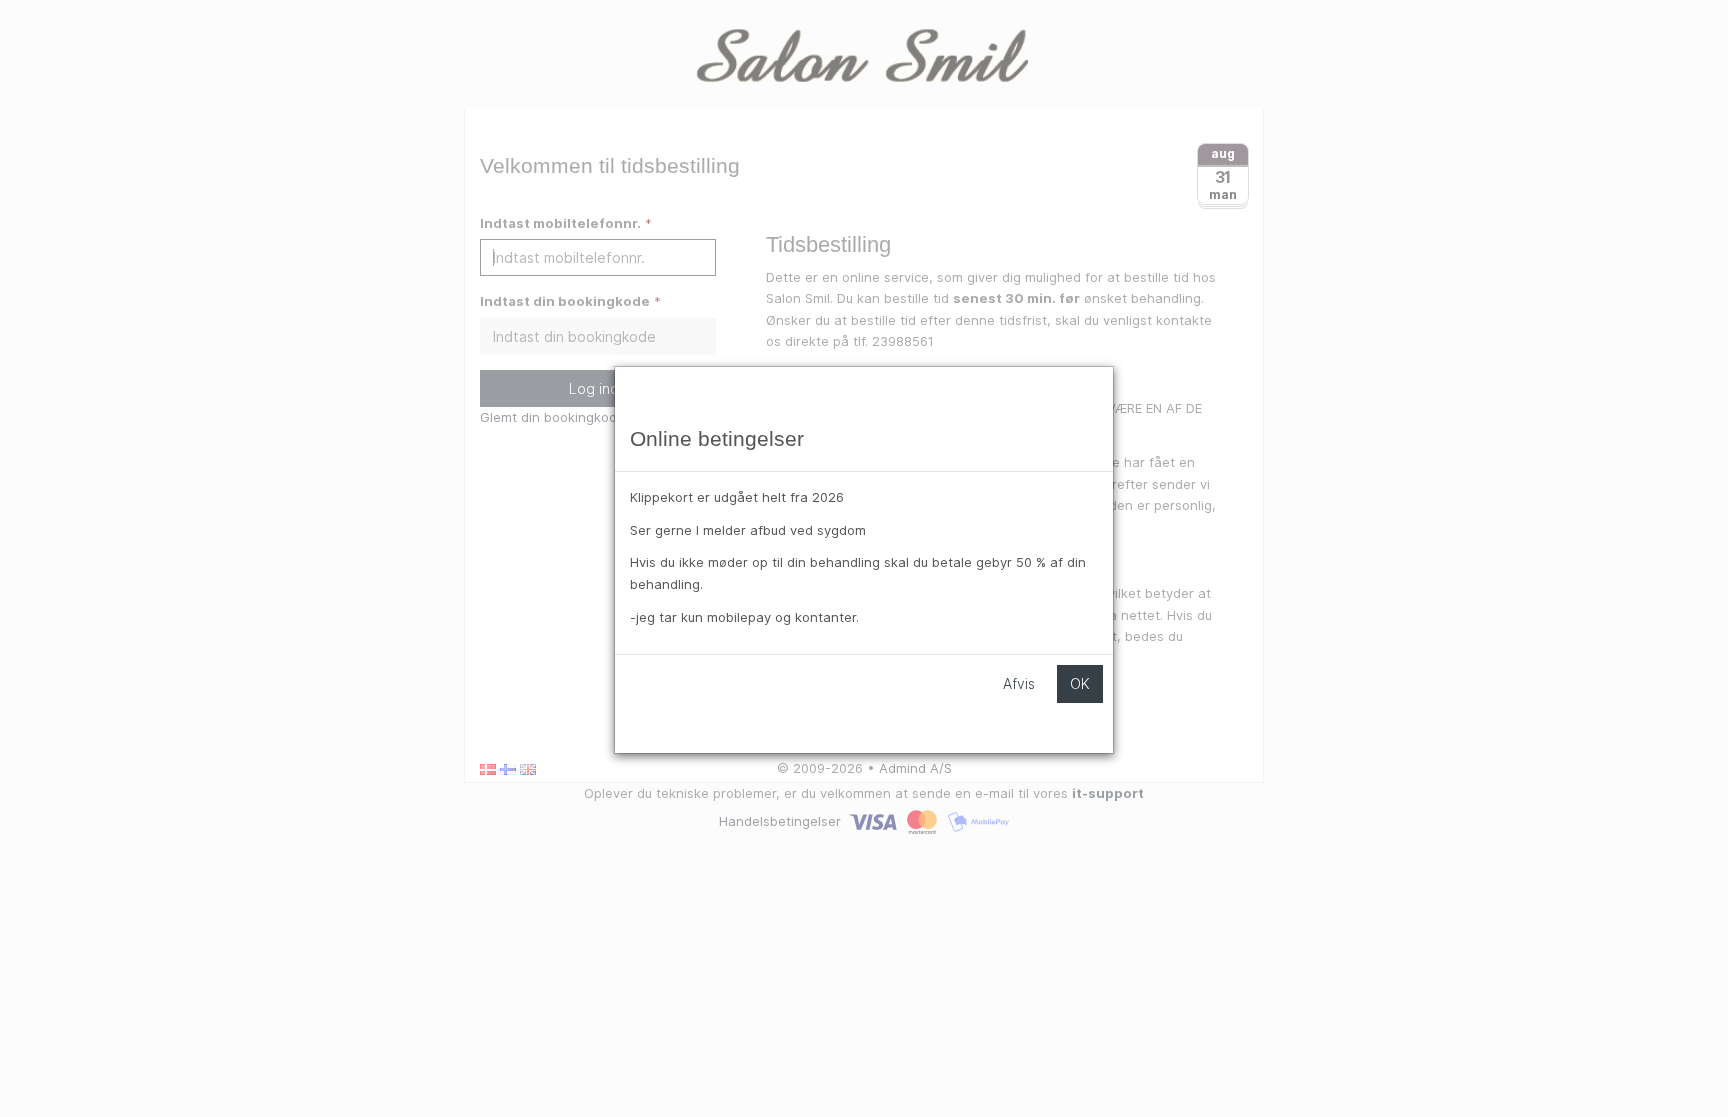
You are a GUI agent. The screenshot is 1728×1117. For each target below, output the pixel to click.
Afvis (1019, 683)
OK (1080, 683)
